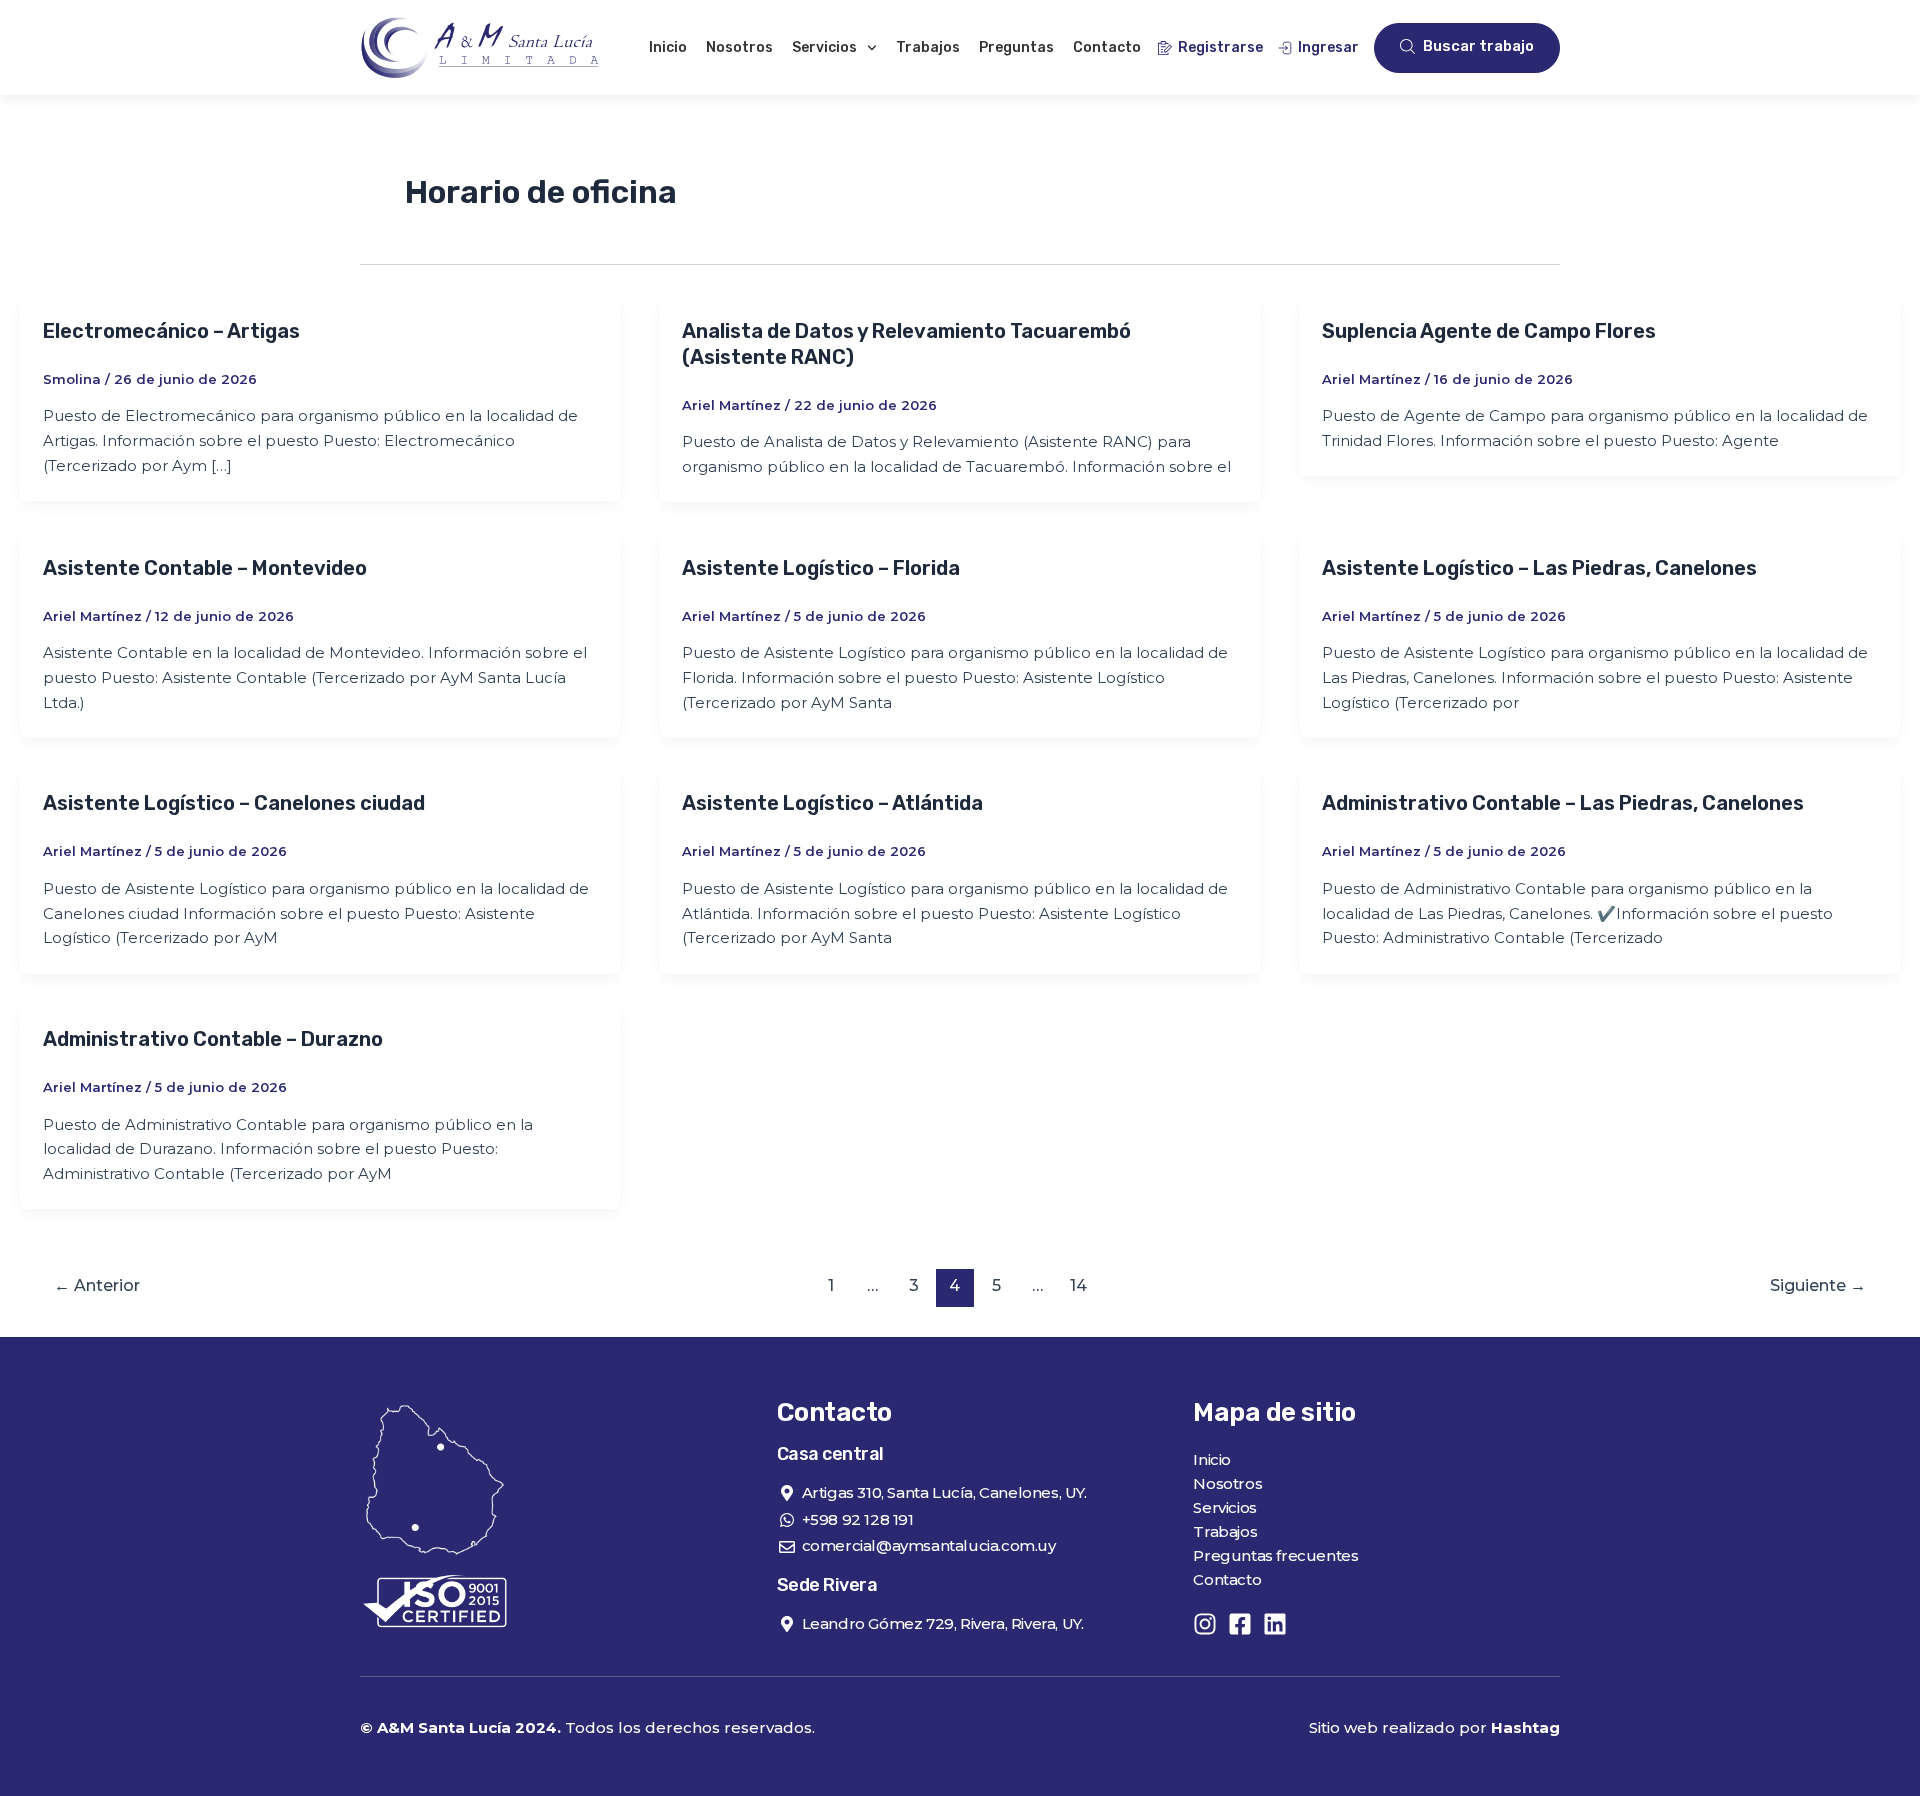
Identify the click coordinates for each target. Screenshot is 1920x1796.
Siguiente (1818, 1285)
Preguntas (1016, 47)
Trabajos (928, 47)
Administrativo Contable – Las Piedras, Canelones (1563, 803)
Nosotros (739, 47)
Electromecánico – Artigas (171, 331)
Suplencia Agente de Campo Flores (1489, 331)
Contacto (1107, 47)
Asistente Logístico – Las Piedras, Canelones (1539, 568)
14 (1078, 1285)
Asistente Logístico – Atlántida (832, 803)
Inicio (668, 47)
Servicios (824, 47)
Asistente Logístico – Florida (821, 568)
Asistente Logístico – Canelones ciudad (234, 803)
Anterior (97, 1285)
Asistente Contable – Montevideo (205, 568)
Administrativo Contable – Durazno (213, 1039)
